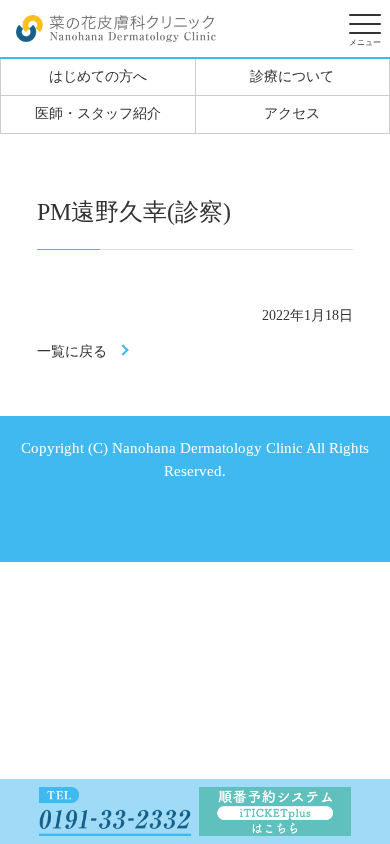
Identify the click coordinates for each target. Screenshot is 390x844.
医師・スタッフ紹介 (98, 113)
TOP (355, 716)
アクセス (292, 113)
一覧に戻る (72, 351)
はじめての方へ (98, 76)
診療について (292, 76)
